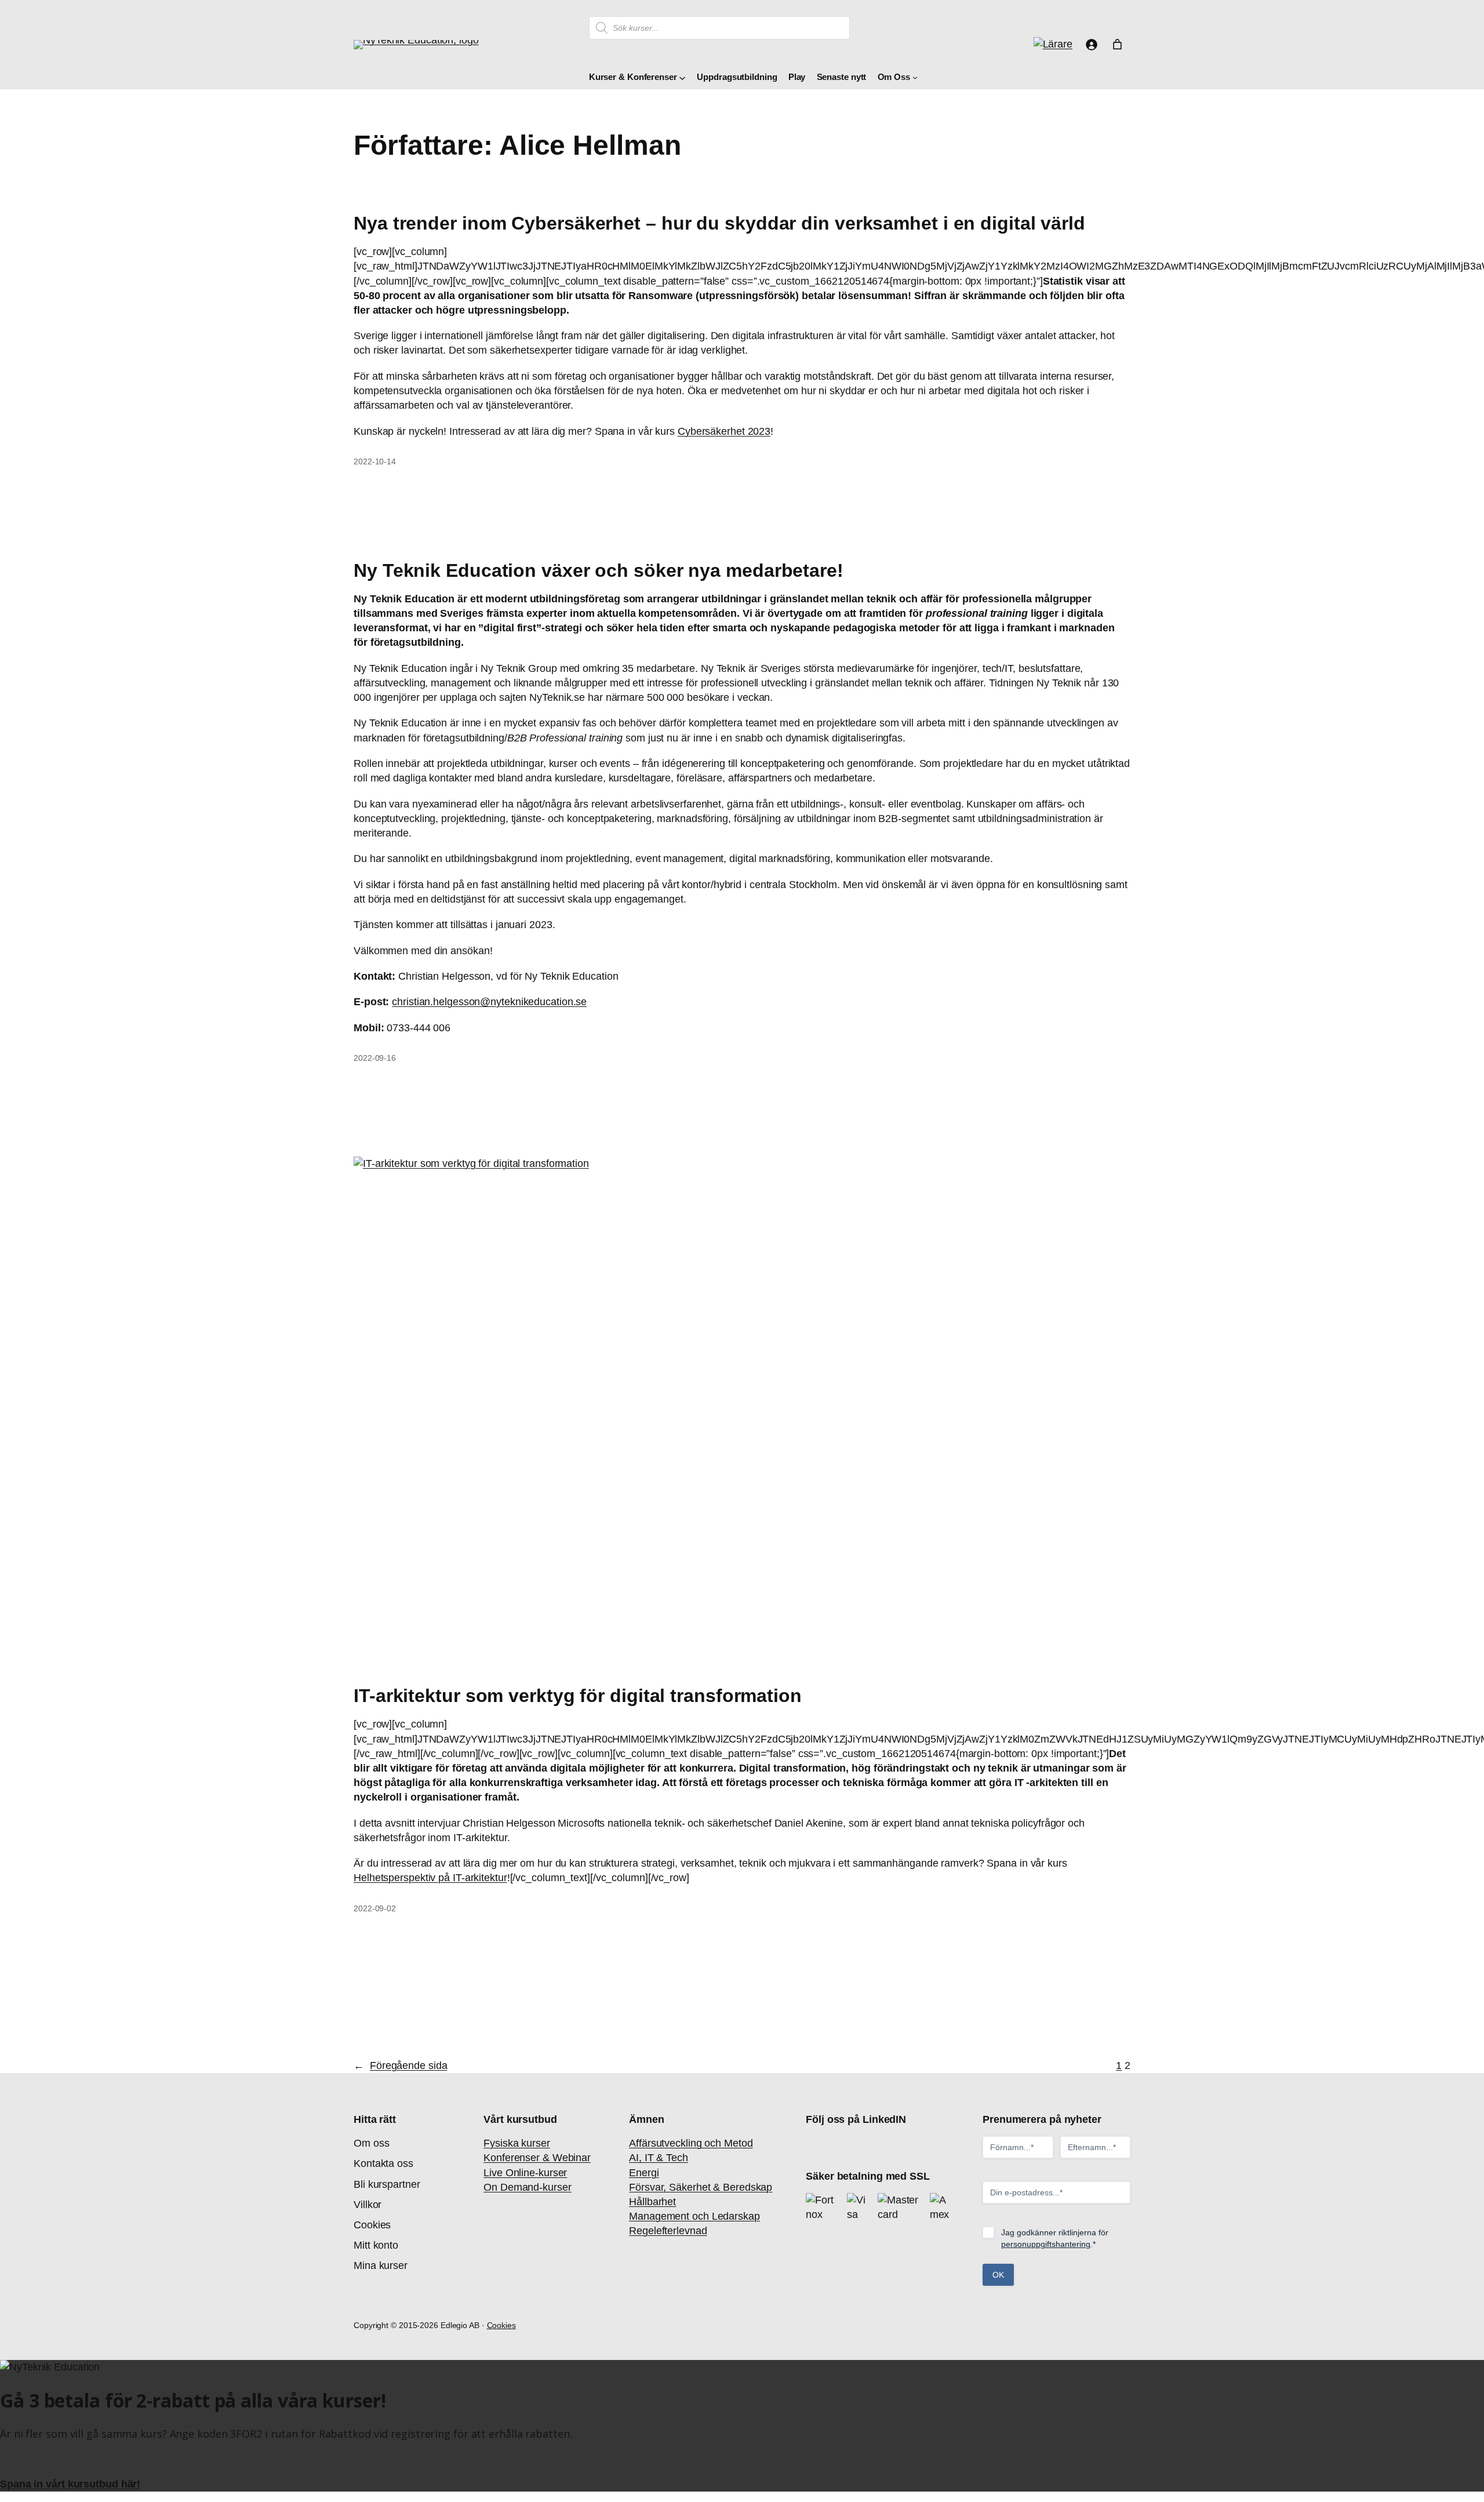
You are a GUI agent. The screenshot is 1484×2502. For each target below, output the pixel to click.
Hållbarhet (652, 2202)
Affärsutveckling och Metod (691, 2143)
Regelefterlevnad (668, 2231)
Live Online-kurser (525, 2173)
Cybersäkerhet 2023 (724, 431)
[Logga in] (1091, 44)
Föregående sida (400, 2065)
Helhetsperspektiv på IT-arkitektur (430, 1878)
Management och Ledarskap (694, 2216)
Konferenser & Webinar (537, 2158)
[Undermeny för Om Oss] (915, 77)
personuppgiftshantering (1046, 2244)
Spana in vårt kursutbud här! (70, 2484)
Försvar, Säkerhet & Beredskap (701, 2187)
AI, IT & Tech (659, 2158)
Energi (644, 2173)
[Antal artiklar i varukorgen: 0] (1117, 44)
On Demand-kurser (527, 2187)
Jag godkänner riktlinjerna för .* (1055, 2238)
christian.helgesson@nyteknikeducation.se (489, 1002)
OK (998, 2275)
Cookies (501, 2325)
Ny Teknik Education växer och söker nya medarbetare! (599, 570)
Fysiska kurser (517, 2143)
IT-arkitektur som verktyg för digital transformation (578, 1696)
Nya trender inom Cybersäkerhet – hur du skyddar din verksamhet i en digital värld (719, 223)
